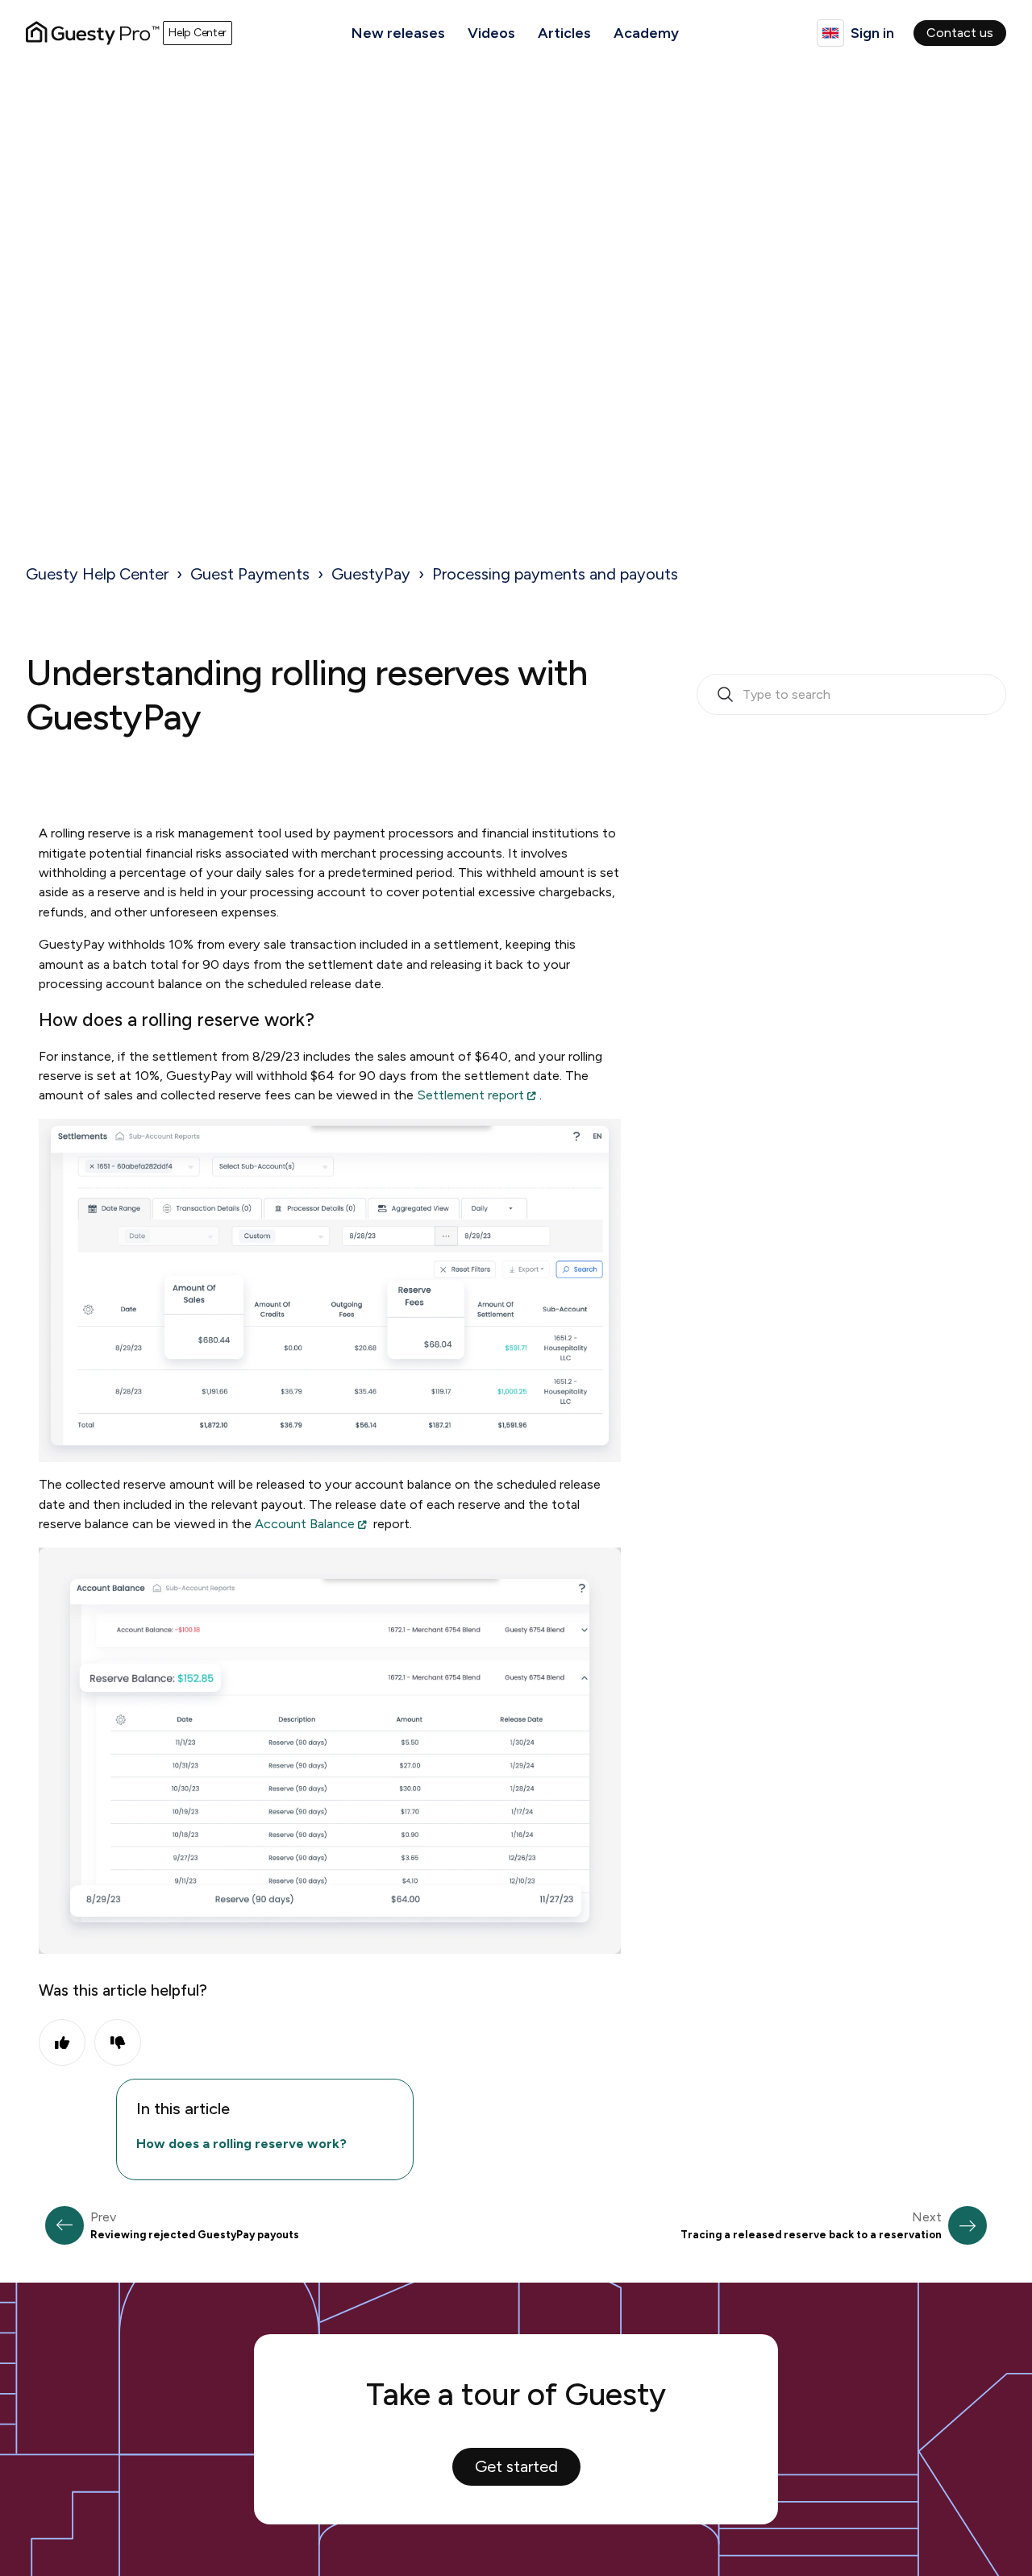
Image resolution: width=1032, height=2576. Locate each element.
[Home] (93, 33)
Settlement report (470, 1095)
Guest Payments (250, 574)
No (118, 2042)
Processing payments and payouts (555, 574)
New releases (398, 33)
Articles (564, 33)
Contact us (960, 33)
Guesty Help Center (97, 574)
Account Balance (305, 1524)
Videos (491, 33)
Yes (62, 2042)
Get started (516, 2466)
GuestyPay (371, 574)
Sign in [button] (872, 33)
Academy (646, 33)
